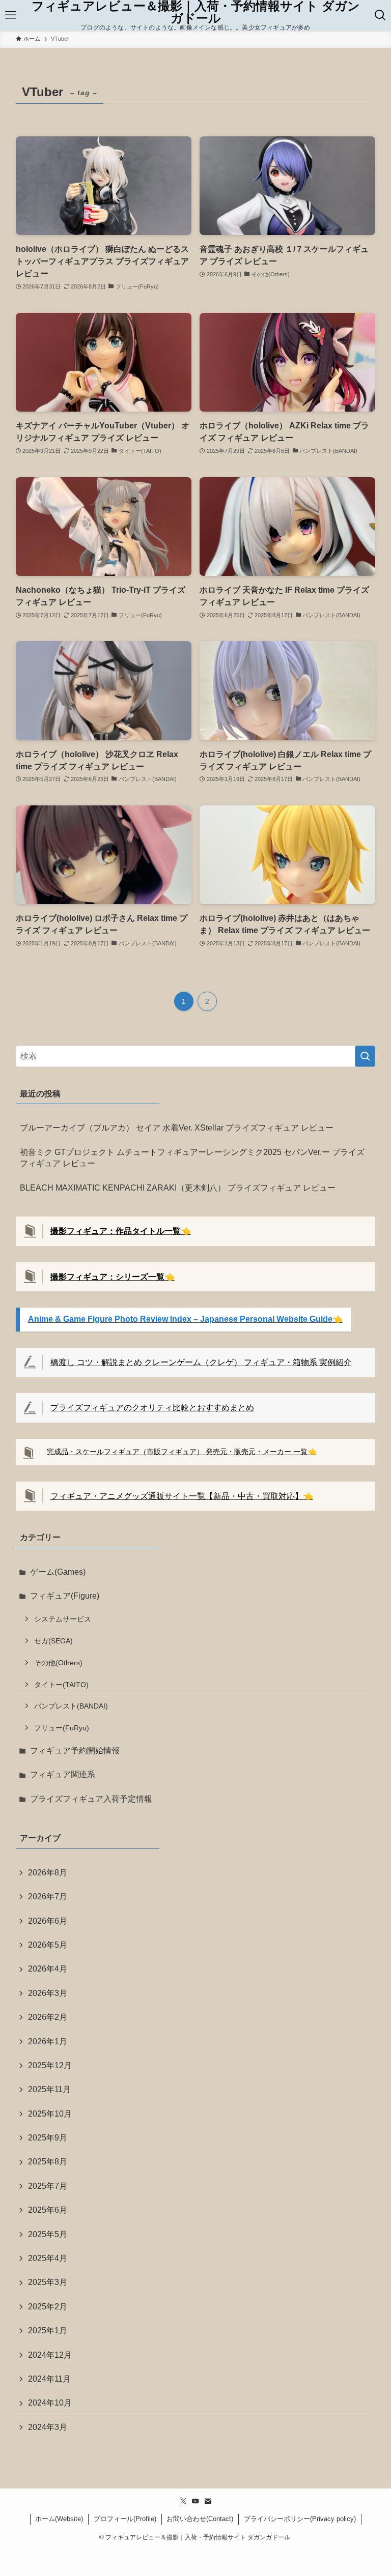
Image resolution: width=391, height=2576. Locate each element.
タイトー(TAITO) (61, 1685)
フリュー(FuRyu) (62, 1728)
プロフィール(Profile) (125, 2519)
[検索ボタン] (380, 15)
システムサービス (63, 1619)
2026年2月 (48, 2017)
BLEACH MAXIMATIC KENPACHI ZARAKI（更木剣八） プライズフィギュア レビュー (178, 1188)
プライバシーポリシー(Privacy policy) (300, 2519)
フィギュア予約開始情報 (75, 1750)
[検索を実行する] (365, 1056)
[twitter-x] (183, 2501)
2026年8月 (48, 1873)
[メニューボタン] (11, 15)
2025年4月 (48, 2258)
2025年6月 (48, 2210)
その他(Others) (58, 1663)
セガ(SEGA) (53, 1641)
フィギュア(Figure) (65, 1596)
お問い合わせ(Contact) (200, 2519)
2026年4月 (48, 1969)
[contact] (208, 2501)
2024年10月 (50, 2403)
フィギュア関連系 (63, 1774)
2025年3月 (48, 2282)
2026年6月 (48, 1921)
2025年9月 (48, 2138)
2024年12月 (50, 2355)
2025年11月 (49, 2089)
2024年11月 (49, 2379)
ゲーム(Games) (58, 1572)
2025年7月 (48, 2186)
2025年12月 (50, 2065)
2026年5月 (48, 1945)
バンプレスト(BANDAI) (71, 1706)
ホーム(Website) (59, 2519)
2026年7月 (48, 1897)
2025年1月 (48, 2331)
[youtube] (195, 2501)
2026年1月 (48, 2042)
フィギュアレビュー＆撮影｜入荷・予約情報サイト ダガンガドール (196, 12)
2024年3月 (48, 2427)
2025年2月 (48, 2307)
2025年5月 (48, 2234)
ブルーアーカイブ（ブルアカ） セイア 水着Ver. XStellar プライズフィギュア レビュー (177, 1128)
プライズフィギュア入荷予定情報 (91, 1799)
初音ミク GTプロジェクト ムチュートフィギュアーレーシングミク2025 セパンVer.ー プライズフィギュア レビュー (192, 1158)
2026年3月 (48, 1993)
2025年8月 (48, 2162)
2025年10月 (50, 2114)
